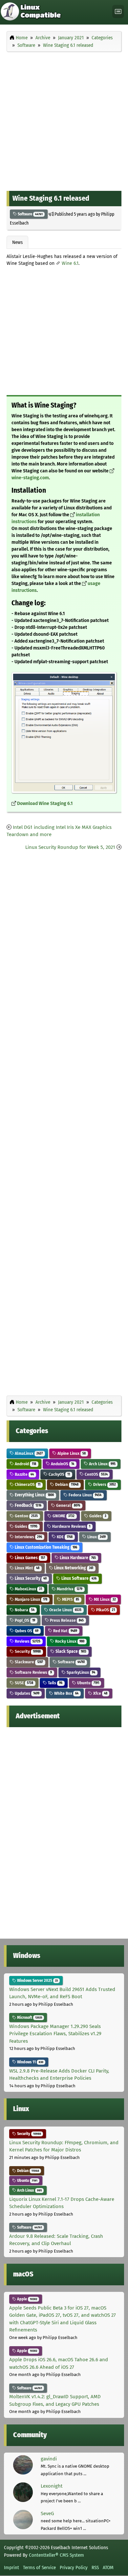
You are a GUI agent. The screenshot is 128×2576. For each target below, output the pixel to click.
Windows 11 (30, 2062)
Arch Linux (102, 1464)
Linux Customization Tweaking (45, 1547)
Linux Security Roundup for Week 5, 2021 (70, 847)
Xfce (100, 1693)
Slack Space (70, 1651)
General (68, 1505)
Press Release (66, 1620)
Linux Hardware (77, 1558)
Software (30, 214)
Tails (55, 1683)
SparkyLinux (80, 1672)
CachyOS (59, 1474)
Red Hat (65, 1631)
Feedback (28, 1505)
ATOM (108, 2567)
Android (25, 1464)
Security (27, 1651)
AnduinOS (62, 1464)
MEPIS (70, 1599)
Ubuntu (88, 1683)
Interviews (28, 1537)
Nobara (24, 1610)
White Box (66, 1693)
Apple (27, 2299)
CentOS (96, 1474)
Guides (97, 1516)
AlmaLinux (28, 1453)
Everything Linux (34, 1495)
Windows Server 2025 (37, 1981)
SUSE (23, 1683)
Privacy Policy (74, 2567)
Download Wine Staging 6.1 (45, 804)
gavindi (49, 2459)
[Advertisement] (64, 120)
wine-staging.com (30, 478)
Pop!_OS (24, 1620)
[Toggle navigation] (118, 12)
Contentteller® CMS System (56, 2555)
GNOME (63, 1516)
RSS (95, 2567)
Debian (66, 1484)
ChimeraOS (27, 1484)
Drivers (104, 1484)
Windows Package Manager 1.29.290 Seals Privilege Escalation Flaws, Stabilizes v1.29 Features (55, 2034)
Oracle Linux (65, 1610)
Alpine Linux (71, 1453)
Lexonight (52, 2486)
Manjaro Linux (31, 1599)
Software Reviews (33, 1672)
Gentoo (26, 1516)
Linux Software (78, 1578)
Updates (27, 1693)
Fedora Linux (85, 1495)
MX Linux (104, 1599)
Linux (96, 1537)
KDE (64, 1537)
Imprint (11, 2567)
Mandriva (69, 1589)
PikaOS (105, 1610)
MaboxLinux (28, 1589)
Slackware (28, 1662)
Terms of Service (39, 2567)
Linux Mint (27, 1568)
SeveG (47, 2513)
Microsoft (29, 2018)
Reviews (27, 1641)
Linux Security (30, 1578)
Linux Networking (73, 1568)
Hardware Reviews (71, 1526)
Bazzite (24, 1474)
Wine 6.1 (70, 263)
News (17, 242)
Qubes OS (26, 1631)
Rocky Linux (69, 1641)
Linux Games (29, 1558)
